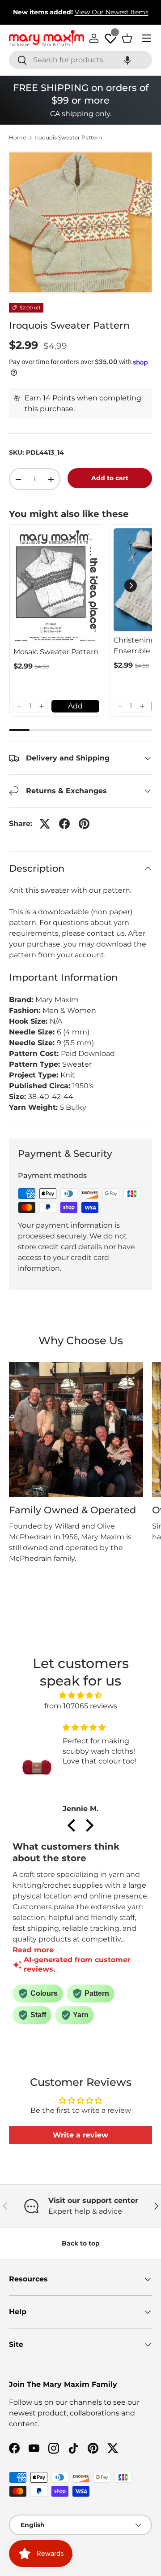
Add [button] (75, 706)
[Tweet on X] (45, 824)
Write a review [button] (80, 2135)
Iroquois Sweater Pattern (68, 138)
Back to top (81, 2243)
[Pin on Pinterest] (84, 824)
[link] (56, 586)
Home (17, 138)
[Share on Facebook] (64, 824)
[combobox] (80, 60)
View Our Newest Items (112, 12)
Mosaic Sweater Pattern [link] (56, 652)
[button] (127, 60)
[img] (80, 1695)
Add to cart (110, 478)
